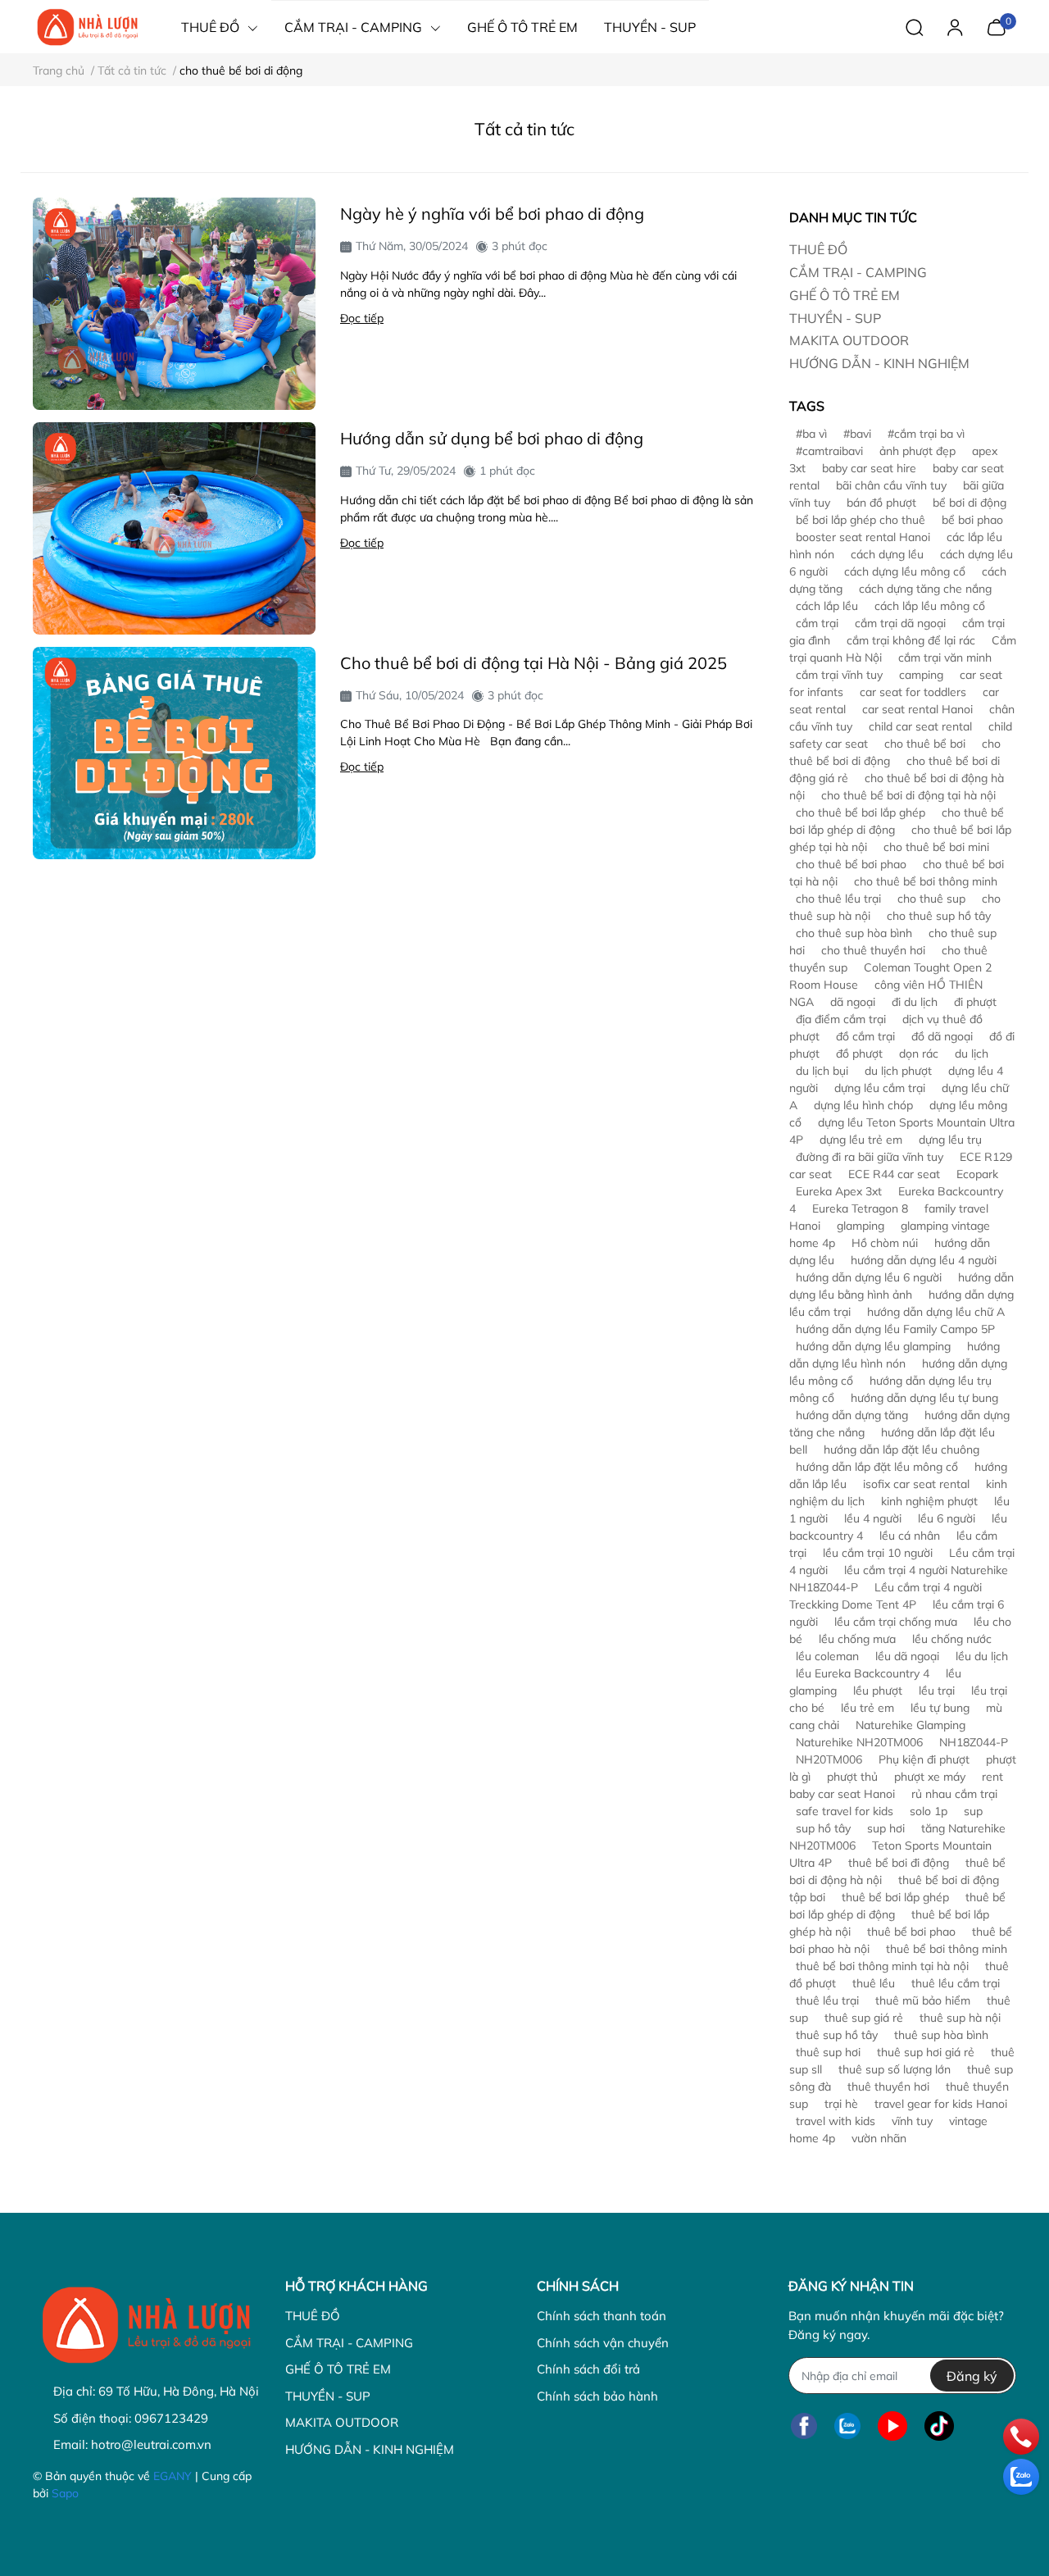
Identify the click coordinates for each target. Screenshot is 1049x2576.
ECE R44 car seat (894, 1174)
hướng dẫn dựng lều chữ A (936, 1312)
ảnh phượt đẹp (917, 451)
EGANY (173, 2476)
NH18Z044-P (974, 1742)
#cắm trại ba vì (926, 434)
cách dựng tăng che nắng (925, 589)
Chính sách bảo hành (597, 2396)
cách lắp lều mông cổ (930, 606)
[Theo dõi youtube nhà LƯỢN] (892, 2426)
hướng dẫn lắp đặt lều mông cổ (877, 1467)
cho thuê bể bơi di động (895, 752)
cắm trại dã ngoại (900, 623)
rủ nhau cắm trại (954, 1794)
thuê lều (874, 1983)
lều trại (937, 1691)
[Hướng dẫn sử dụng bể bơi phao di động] (174, 528)
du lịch (972, 1054)
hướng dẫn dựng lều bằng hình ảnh (901, 1286)
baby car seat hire (869, 468)
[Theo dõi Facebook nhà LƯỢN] (804, 2426)
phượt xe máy (930, 1777)
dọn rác (919, 1054)
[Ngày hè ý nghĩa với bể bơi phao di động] (174, 304)
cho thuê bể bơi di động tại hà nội (908, 795)
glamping (861, 1226)
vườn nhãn (879, 2138)
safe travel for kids (845, 1811)
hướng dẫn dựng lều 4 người (924, 1260)
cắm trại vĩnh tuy (839, 675)
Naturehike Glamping (910, 1725)
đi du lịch (915, 1002)
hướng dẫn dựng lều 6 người (869, 1277)
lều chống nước (952, 1639)
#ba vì (811, 434)
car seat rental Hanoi (917, 709)
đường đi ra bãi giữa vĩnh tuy (870, 1157)
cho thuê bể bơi (925, 744)
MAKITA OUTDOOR (849, 340)
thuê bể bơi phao (911, 1932)
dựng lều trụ (950, 1140)
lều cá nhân (910, 1536)
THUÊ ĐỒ (818, 249)
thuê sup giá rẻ (864, 2018)
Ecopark (977, 1174)
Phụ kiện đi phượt (924, 1759)
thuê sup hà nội (960, 2018)
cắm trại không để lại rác (911, 640)
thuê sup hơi (828, 2052)
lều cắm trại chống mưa (896, 1622)
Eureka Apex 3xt (839, 1191)
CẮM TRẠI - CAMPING (858, 272)
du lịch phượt (898, 1071)
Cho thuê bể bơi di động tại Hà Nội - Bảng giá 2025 (534, 663)
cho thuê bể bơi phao (851, 864)
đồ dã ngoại (942, 1036)
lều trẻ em (867, 1708)
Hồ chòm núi (885, 1243)
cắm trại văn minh (945, 658)
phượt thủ (852, 1777)
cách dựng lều (887, 554)
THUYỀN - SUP (835, 318)
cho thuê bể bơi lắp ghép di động (897, 821)
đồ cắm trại (865, 1036)
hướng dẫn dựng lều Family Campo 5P (895, 1329)
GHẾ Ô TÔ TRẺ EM (845, 295)
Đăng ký (972, 2376)
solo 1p (929, 1811)
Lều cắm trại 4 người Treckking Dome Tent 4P (886, 1596)
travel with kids (836, 2121)
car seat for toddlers (913, 692)
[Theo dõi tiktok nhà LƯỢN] (939, 2426)
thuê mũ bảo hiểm (923, 2000)
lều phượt (878, 1691)
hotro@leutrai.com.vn (151, 2444)
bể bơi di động (970, 503)
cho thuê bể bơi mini (936, 847)
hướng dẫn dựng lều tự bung (924, 1398)
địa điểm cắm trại (841, 1019)
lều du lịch (982, 1656)
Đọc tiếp (362, 318)
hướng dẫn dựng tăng (852, 1415)
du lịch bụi (822, 1071)
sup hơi (886, 1828)
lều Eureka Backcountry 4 (863, 1673)
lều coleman (827, 1656)
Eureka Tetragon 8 (860, 1208)
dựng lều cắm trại (880, 1088)
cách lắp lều (827, 606)
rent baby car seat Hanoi (896, 1785)
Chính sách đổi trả (588, 2369)
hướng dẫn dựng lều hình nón (895, 1355)
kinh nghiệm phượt (929, 1501)
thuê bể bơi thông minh (947, 1949)
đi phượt (975, 1002)
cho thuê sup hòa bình (854, 933)
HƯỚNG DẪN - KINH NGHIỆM (879, 363)
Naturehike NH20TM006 (859, 1742)
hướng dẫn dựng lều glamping (873, 1346)
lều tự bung (940, 1708)
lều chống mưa (857, 1639)
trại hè (841, 2104)
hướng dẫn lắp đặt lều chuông (901, 1450)
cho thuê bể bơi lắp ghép (861, 812)
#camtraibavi (829, 451)
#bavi (857, 434)
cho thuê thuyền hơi (873, 950)
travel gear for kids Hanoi (941, 2104)
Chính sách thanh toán (602, 2316)
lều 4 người (873, 1518)
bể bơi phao (972, 520)
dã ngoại (853, 1002)
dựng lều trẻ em (861, 1140)
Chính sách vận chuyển (603, 2343)
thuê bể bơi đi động (899, 1863)
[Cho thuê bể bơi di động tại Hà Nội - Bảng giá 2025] (174, 753)
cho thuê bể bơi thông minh (926, 881)
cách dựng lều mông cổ (905, 571)
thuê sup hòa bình (941, 2035)
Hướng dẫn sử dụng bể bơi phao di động (492, 438)
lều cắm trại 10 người (878, 1553)
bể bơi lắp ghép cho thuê (861, 520)
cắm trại (817, 623)
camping (921, 675)
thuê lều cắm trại (956, 1983)
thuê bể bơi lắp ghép (895, 1897)
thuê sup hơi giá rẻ (926, 2052)
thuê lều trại (827, 2000)
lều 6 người (947, 1518)
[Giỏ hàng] (996, 25)
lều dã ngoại (907, 1656)
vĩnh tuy (912, 2121)
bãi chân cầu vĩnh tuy (891, 485)
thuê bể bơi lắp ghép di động (897, 1906)
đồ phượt (859, 1054)
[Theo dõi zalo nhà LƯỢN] (847, 2426)
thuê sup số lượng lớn (895, 2069)
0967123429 (171, 2418)
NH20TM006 (829, 1759)
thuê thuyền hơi (888, 2087)
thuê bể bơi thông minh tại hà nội (882, 1966)
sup (973, 1811)
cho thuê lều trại (838, 899)
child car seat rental (920, 726)
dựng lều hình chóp (863, 1105)
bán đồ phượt (881, 503)
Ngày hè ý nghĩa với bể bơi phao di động (492, 214)
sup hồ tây (823, 1828)
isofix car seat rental (916, 1484)
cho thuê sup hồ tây (939, 916)
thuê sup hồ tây (837, 2035)
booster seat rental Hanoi (863, 537)
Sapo (65, 2493)
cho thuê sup (931, 899)
